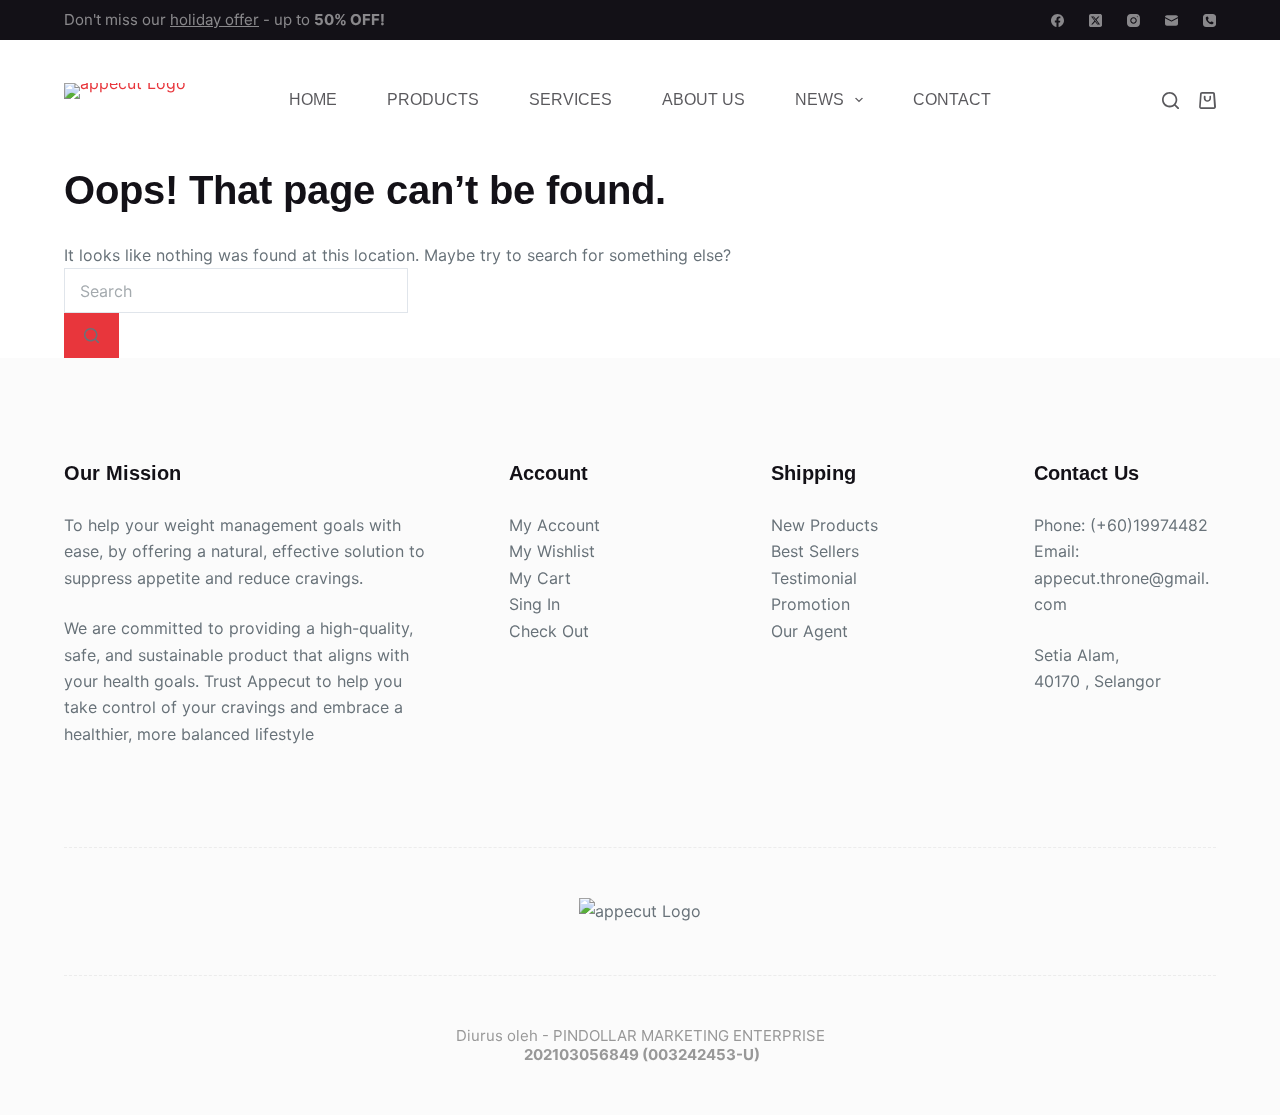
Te (780, 578)
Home (313, 99)
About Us (703, 99)
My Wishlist (552, 552)
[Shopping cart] (1207, 100)
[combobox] (236, 290)
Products (433, 99)
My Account (554, 525)
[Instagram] (1133, 20)
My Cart (540, 578)
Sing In (534, 605)
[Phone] (1209, 20)
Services (570, 99)
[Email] (1171, 20)
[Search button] (91, 335)
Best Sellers (815, 552)
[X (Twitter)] (1095, 20)
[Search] (1170, 100)
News (819, 99)
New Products (824, 525)
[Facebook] (1057, 20)
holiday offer (214, 19)
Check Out (549, 631)
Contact (952, 99)
